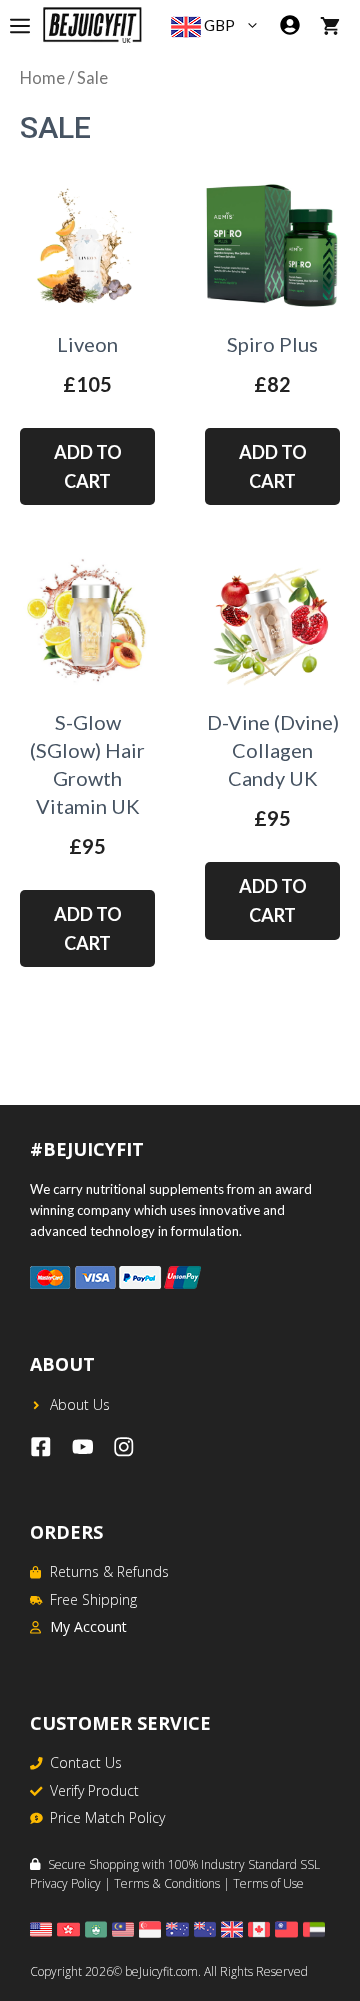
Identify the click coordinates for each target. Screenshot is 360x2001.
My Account (88, 1626)
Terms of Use (268, 1883)
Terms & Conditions (167, 1883)
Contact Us (86, 1762)
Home (42, 78)
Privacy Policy (65, 1883)
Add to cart (88, 466)
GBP (218, 25)
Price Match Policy (107, 1817)
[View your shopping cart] (330, 25)
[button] (257, 25)
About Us (80, 1404)
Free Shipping (93, 1599)
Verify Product (94, 1790)
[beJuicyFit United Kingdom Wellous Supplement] (92, 25)
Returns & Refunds (109, 1571)
